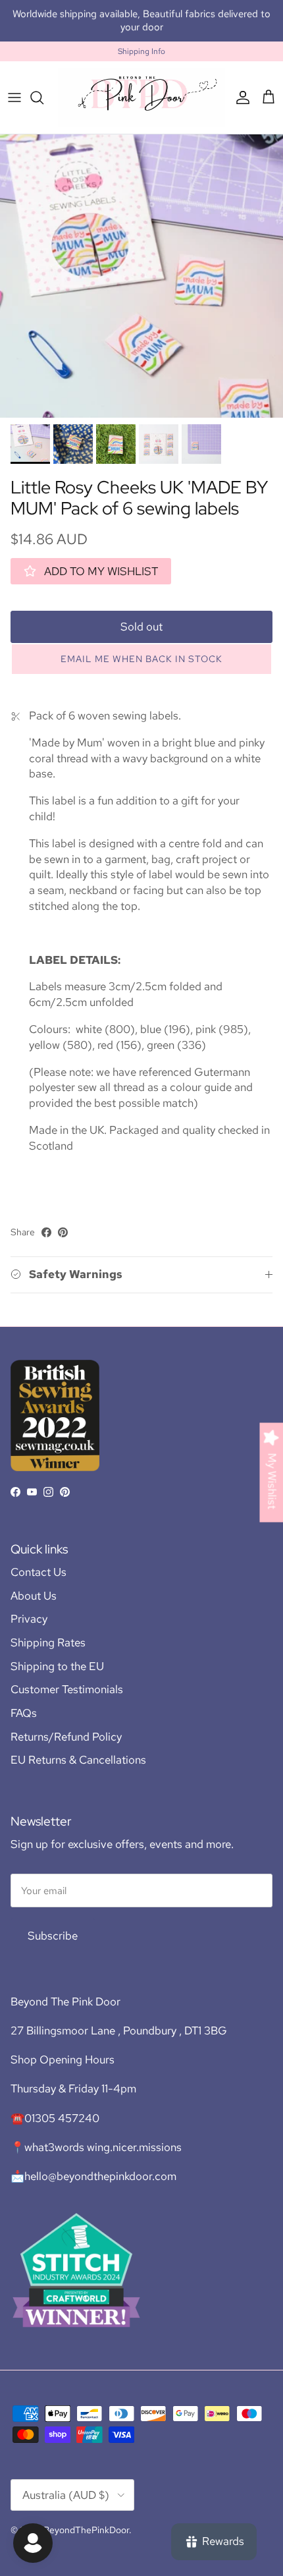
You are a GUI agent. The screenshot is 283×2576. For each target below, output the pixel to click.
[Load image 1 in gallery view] (141, 276)
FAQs (24, 1713)
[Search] (43, 98)
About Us (34, 1596)
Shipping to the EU (57, 1666)
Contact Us (39, 1572)
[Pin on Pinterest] (63, 1232)
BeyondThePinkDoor (86, 2530)
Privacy (29, 1619)
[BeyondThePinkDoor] (141, 97)
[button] (141, 659)
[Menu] (14, 98)
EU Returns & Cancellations (78, 1760)
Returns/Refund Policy (66, 1737)
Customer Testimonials (67, 1689)
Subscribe (53, 1936)
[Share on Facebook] (46, 1232)
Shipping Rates (48, 1642)
